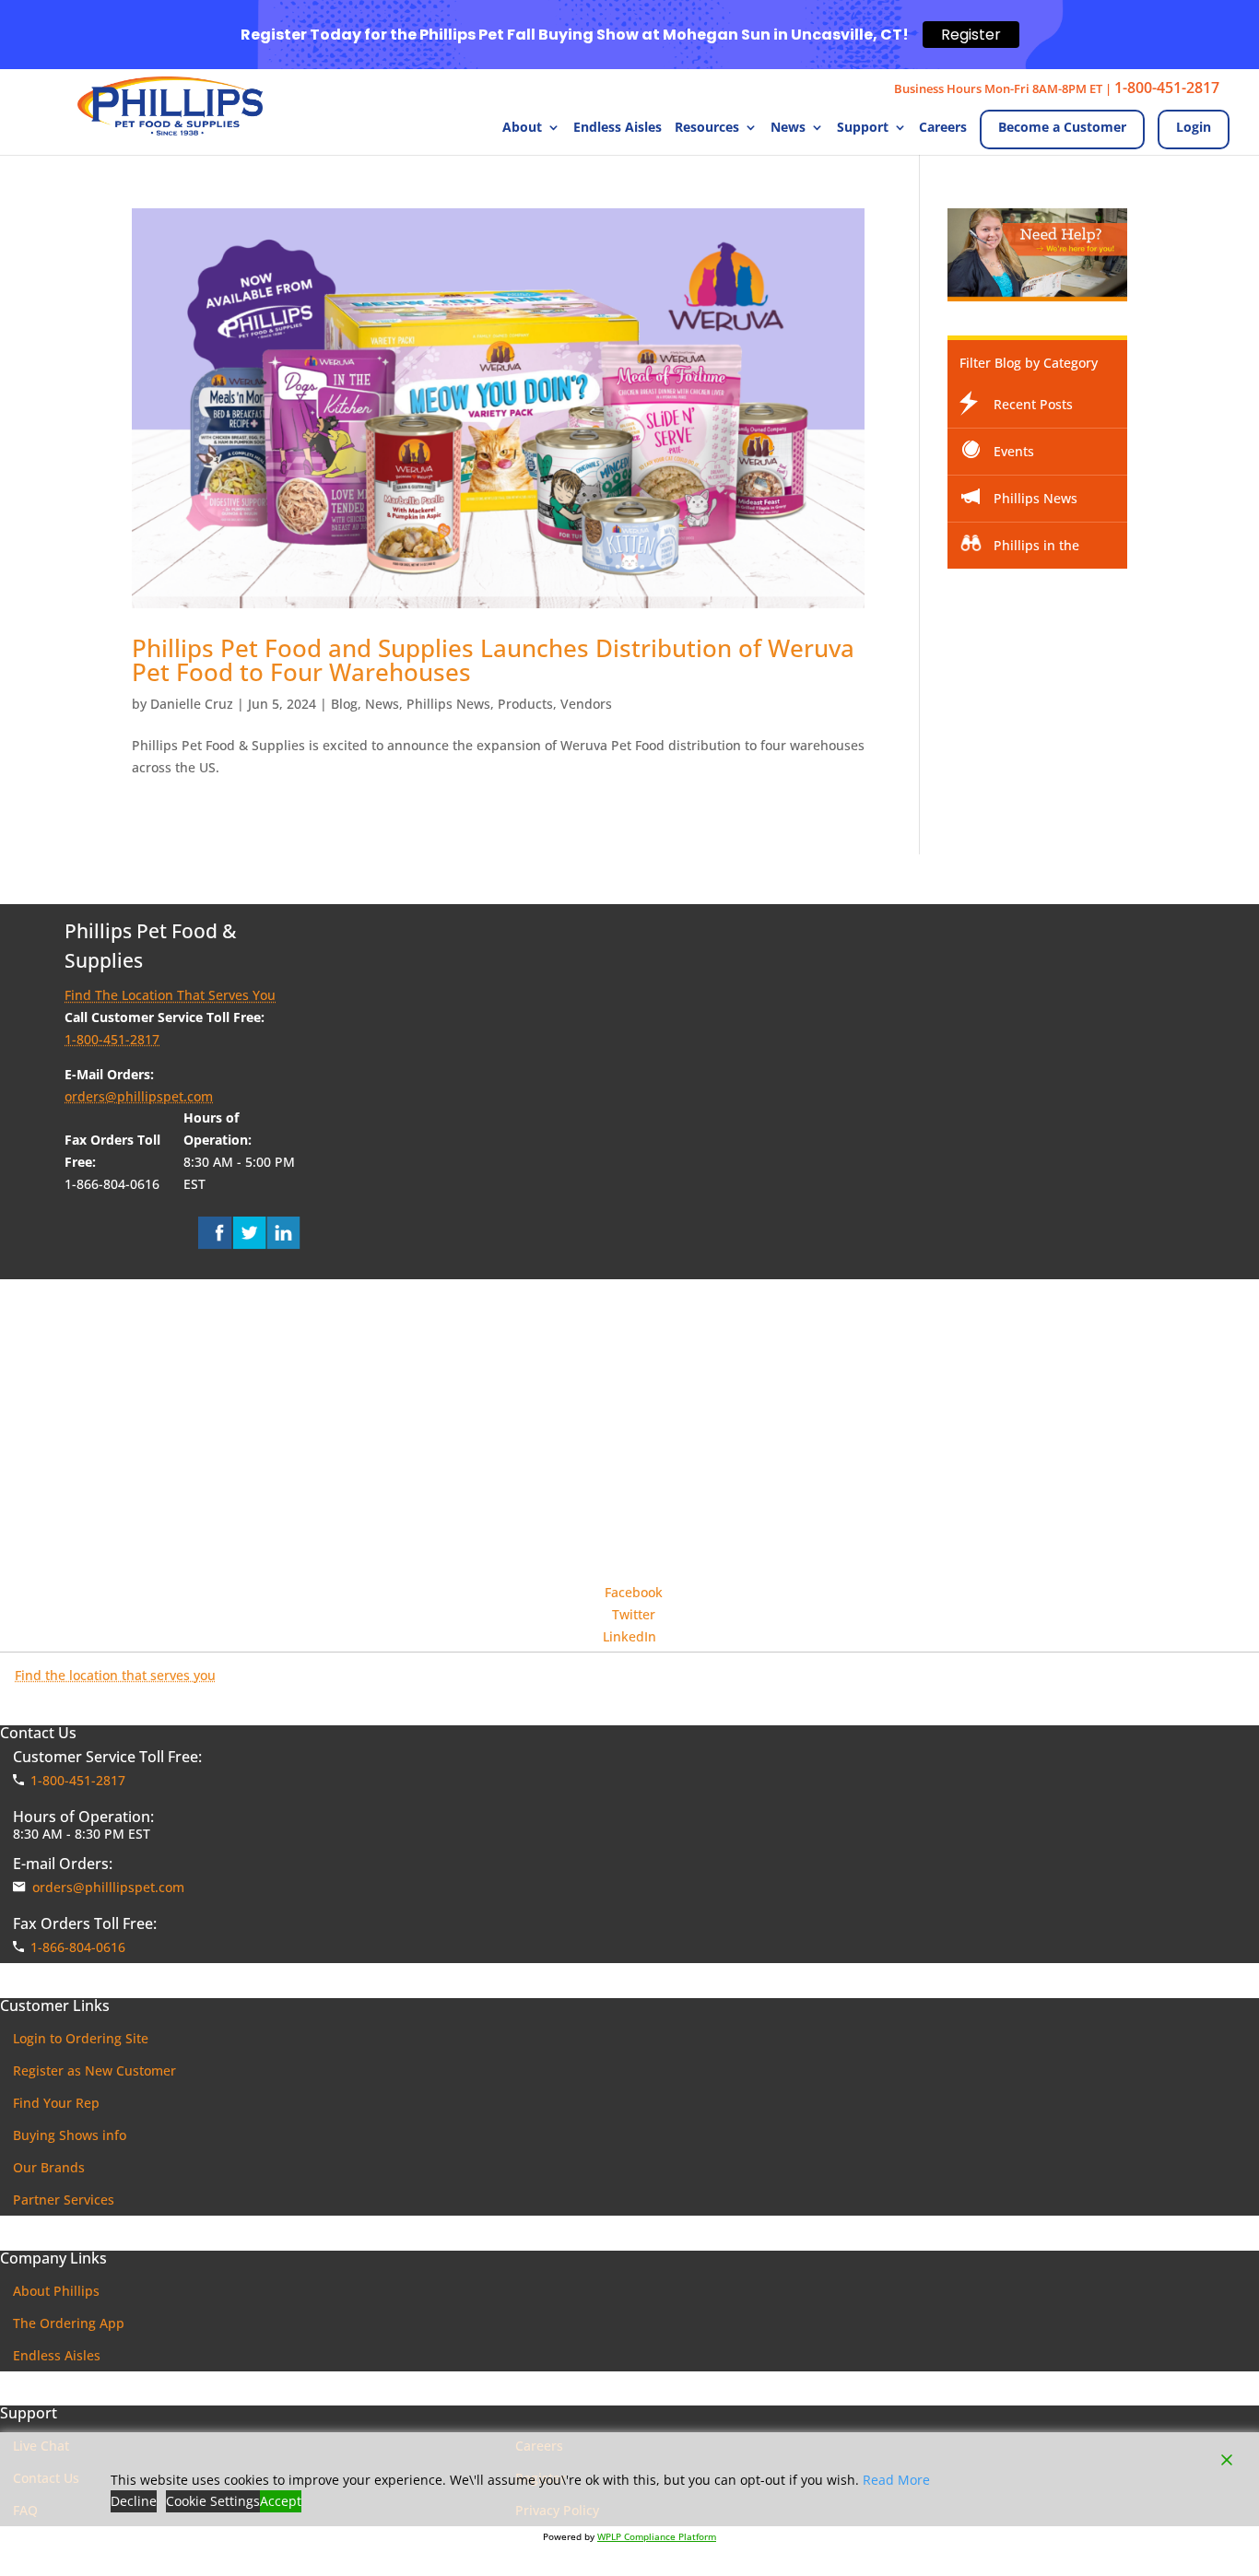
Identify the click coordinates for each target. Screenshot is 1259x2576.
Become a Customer (1062, 127)
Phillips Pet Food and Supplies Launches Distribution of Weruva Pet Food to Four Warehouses (493, 660)
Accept (281, 2501)
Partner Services (64, 2200)
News (788, 128)
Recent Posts (1033, 404)
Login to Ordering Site (81, 2038)
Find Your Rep (56, 2103)
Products (525, 704)
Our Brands (49, 2167)
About (522, 128)
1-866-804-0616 (78, 1947)
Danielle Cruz (192, 704)
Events (1014, 451)
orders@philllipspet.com (108, 1887)
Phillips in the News (1019, 553)
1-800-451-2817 (1167, 88)
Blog (344, 704)
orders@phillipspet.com (139, 1096)
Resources (707, 128)
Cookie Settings (213, 2501)
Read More (896, 2480)
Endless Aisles (618, 128)
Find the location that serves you (115, 1675)
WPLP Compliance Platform (657, 2536)
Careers (943, 128)
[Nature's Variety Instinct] (629, 1495)
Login (1194, 127)
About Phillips (56, 2291)
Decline (134, 2501)
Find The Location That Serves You (170, 995)
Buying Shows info (70, 2135)
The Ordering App (69, 2323)
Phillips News (448, 704)
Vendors (586, 704)
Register (971, 35)
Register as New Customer (94, 2070)
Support (863, 128)
